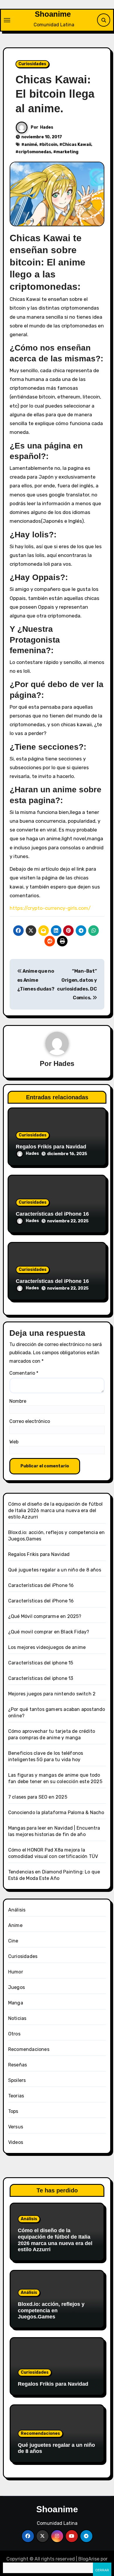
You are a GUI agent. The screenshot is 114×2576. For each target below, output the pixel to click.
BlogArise (89, 2559)
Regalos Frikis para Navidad (51, 1147)
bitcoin (50, 145)
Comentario (24, 1373)
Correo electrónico (30, 1421)
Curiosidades (32, 64)
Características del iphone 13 (41, 1678)
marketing (67, 152)
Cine (13, 1941)
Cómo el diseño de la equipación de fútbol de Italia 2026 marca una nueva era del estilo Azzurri (55, 1510)
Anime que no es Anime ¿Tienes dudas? (36, 980)
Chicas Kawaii (77, 145)
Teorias (16, 2096)
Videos (16, 2142)
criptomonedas (35, 152)
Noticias (17, 2018)
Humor (16, 1972)
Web (14, 1442)
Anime (15, 1925)
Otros (14, 2034)
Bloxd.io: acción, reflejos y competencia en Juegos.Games (51, 2310)
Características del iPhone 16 (52, 1214)
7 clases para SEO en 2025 (38, 1797)
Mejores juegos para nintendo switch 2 (52, 1694)
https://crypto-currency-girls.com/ (50, 908)
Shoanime (53, 14)
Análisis (17, 1910)
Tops (13, 2111)
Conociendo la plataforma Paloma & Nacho (56, 1812)
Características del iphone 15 (41, 1663)
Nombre (18, 1401)
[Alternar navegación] (7, 20)
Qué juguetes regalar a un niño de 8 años (55, 1570)
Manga (16, 2003)
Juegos (17, 1987)
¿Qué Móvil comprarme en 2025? (45, 1616)
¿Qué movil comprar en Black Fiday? (49, 1632)
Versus (16, 2127)
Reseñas (18, 2065)
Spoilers (17, 2080)
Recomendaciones (29, 2049)
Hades (47, 127)
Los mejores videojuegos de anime (47, 1647)
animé (31, 145)
